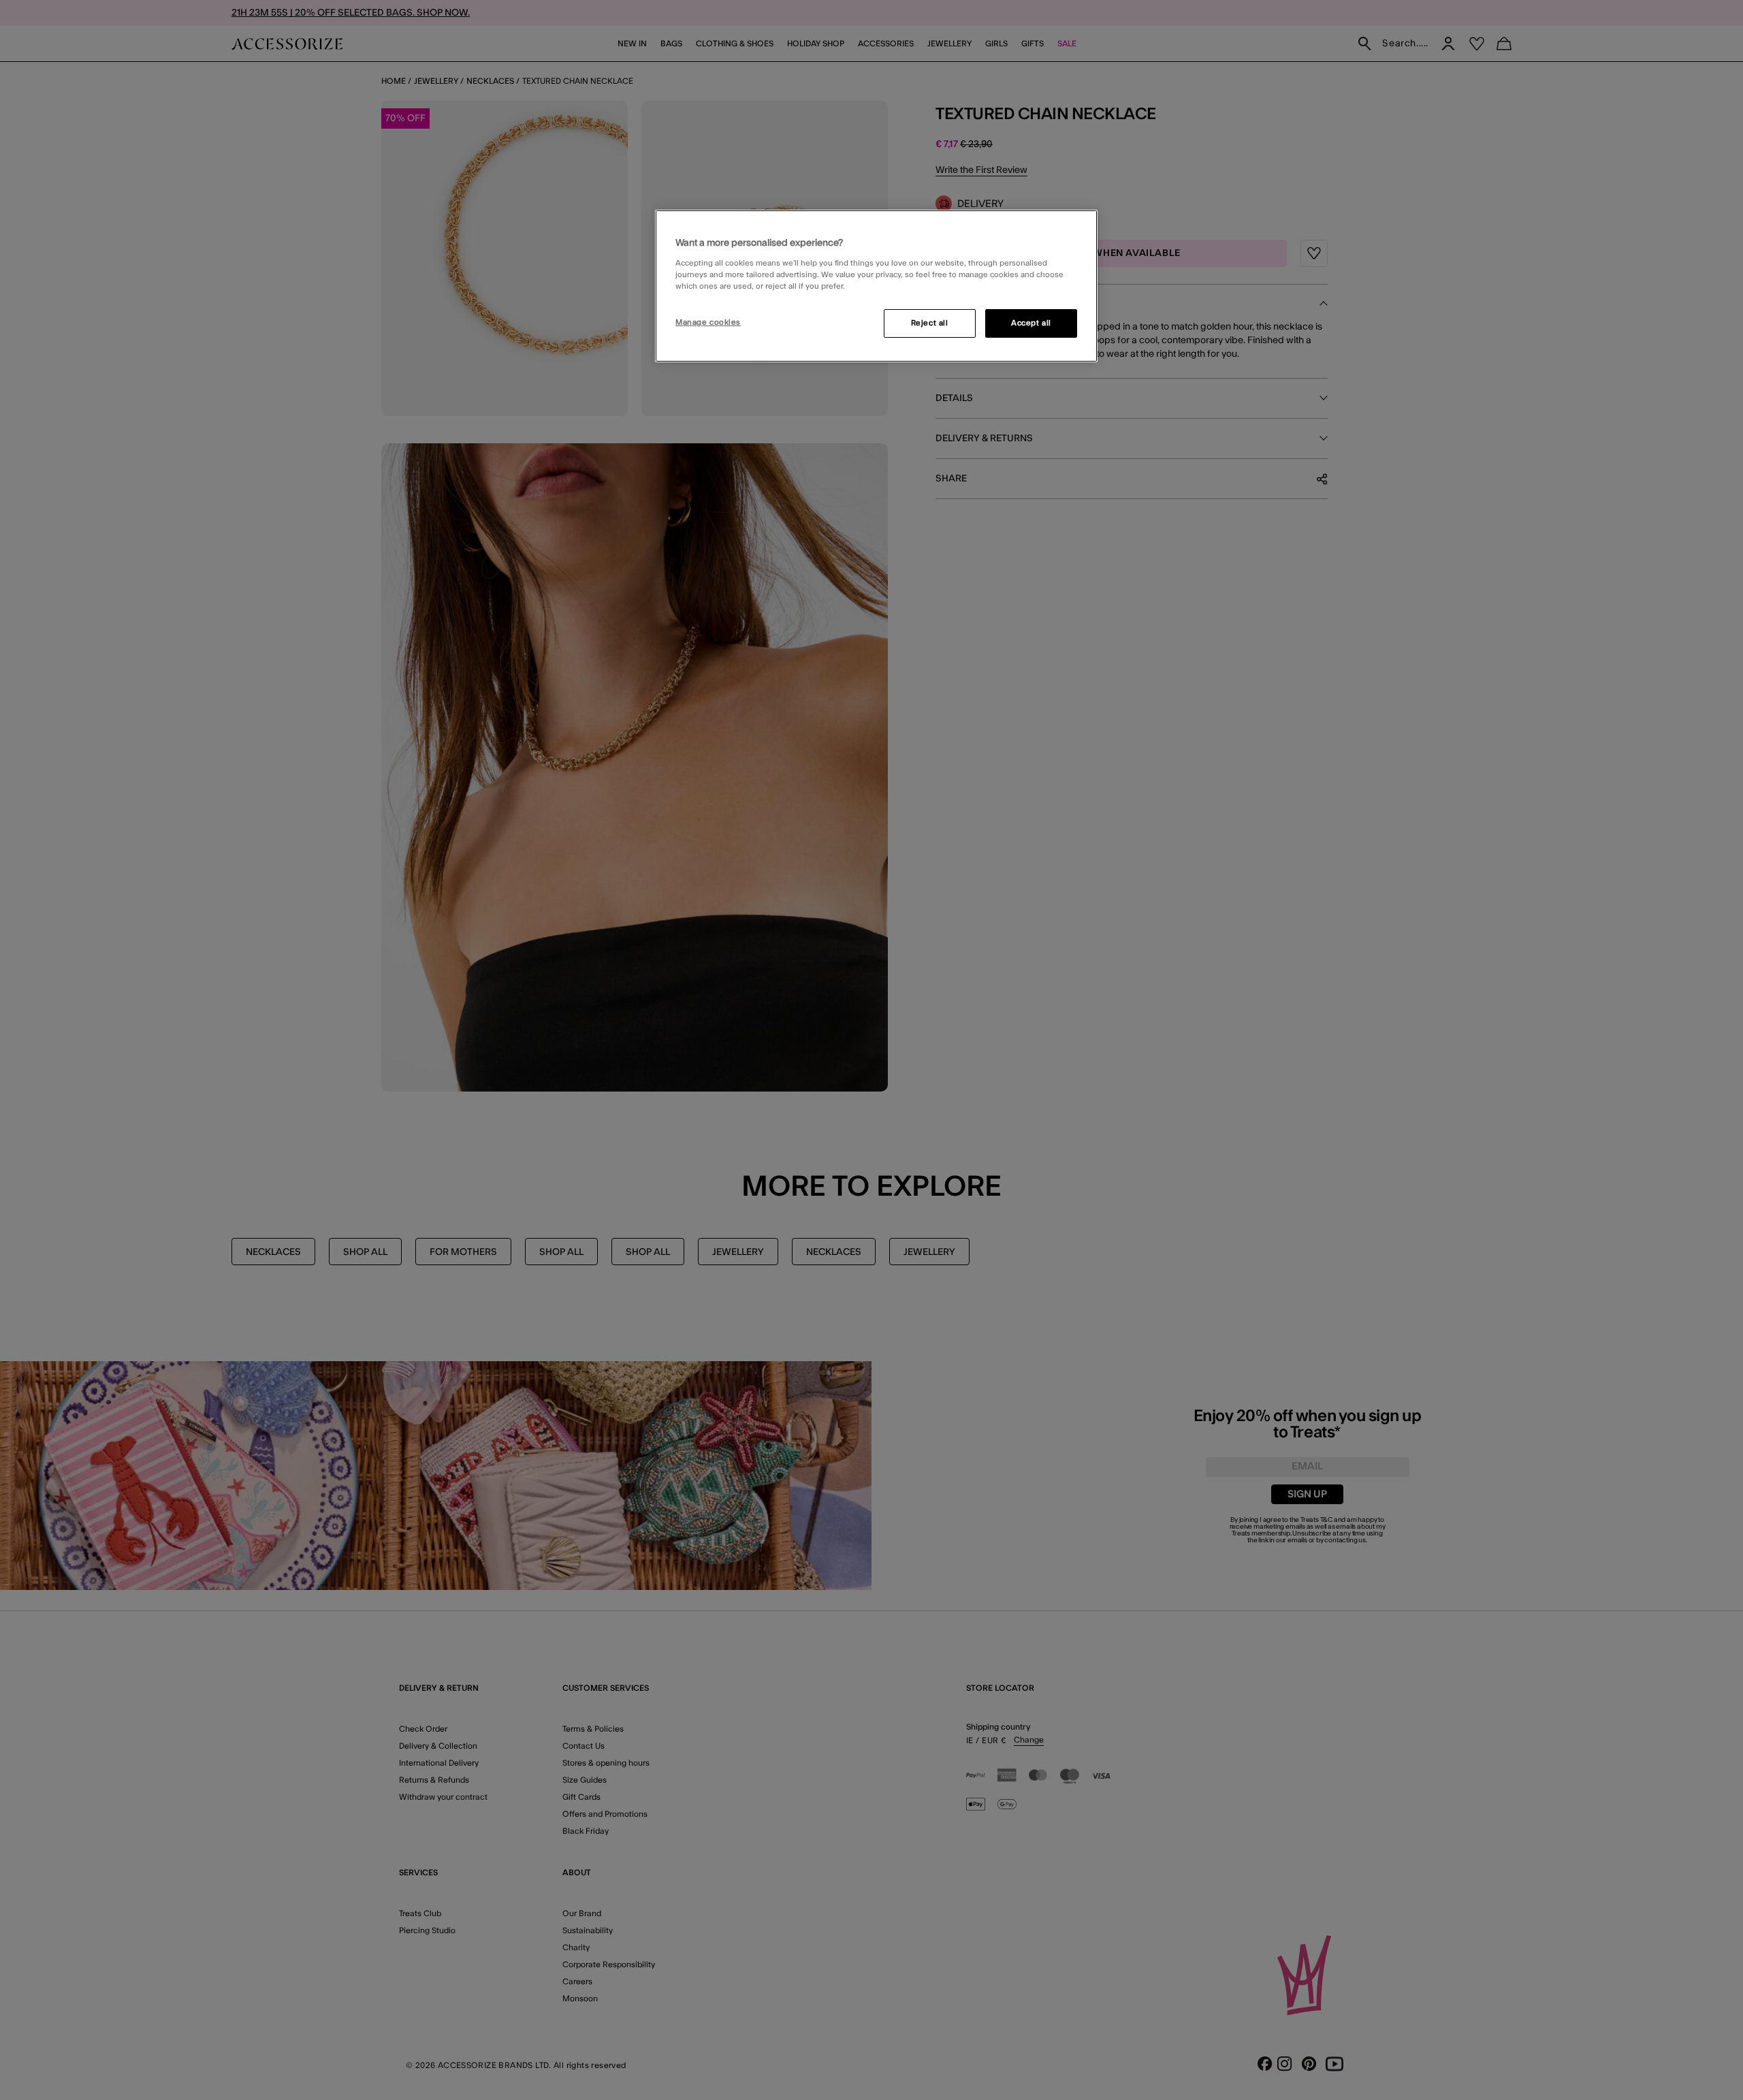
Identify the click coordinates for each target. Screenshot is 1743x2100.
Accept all (1031, 323)
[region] (876, 286)
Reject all (930, 323)
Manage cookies (708, 322)
